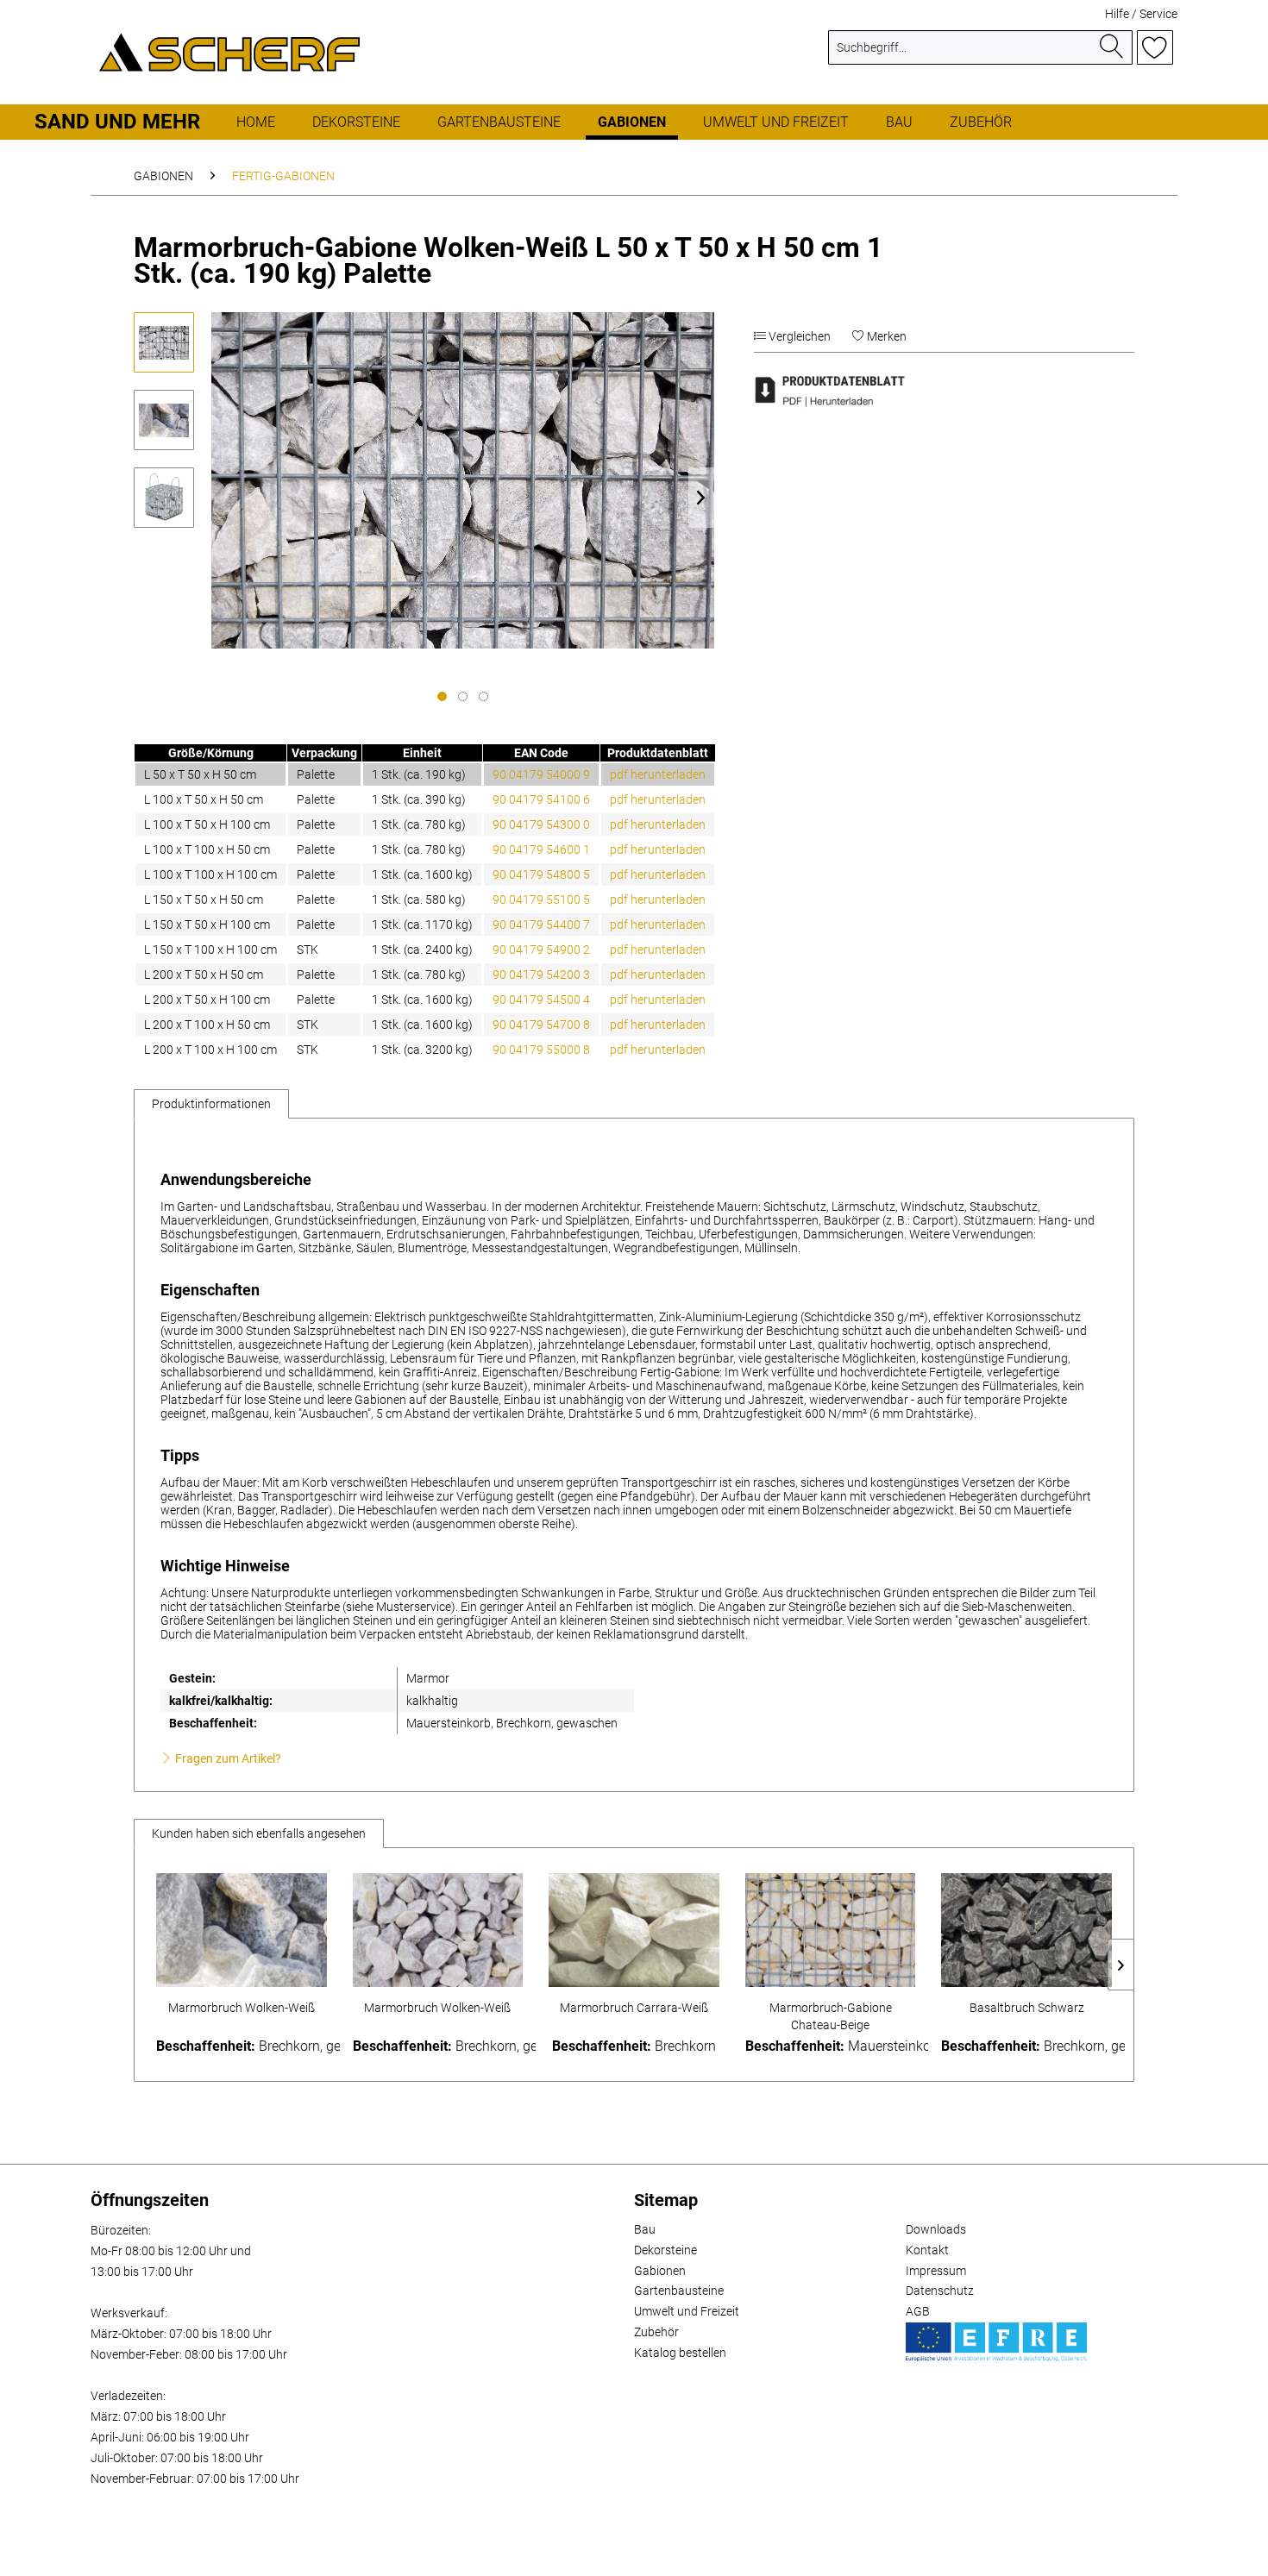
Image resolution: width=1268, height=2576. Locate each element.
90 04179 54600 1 (541, 849)
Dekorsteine (665, 2250)
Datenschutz (940, 2291)
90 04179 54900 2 (541, 950)
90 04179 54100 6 (541, 799)
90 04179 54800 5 (541, 874)
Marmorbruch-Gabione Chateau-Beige (831, 2016)
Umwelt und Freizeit (687, 2311)
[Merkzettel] (1155, 47)
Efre (996, 2342)
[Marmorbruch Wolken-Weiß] (242, 1930)
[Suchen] (1112, 47)
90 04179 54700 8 (541, 1025)
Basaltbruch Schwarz (1027, 2008)
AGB (918, 2311)
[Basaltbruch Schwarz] (1026, 1930)
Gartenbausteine (679, 2291)
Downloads (936, 2229)
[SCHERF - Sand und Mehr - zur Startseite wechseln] (229, 52)
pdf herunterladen (658, 774)
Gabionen (660, 2271)
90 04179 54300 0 (541, 824)
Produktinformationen (211, 1104)
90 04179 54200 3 (541, 975)
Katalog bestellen (680, 2353)
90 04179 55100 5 (541, 899)
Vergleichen (798, 336)
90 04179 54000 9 (541, 774)
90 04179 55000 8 (541, 1050)
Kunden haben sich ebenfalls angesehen (259, 1833)
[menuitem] (980, 54)
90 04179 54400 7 (541, 924)
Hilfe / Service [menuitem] (1141, 14)
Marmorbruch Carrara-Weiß (634, 2008)
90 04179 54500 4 (541, 1000)
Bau (645, 2229)
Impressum (936, 2271)
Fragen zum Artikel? (227, 1758)
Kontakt (927, 2250)
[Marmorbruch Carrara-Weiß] (634, 1930)
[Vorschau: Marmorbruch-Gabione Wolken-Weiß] (164, 342)
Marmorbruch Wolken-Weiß (242, 2008)
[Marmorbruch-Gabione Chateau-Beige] (831, 1930)
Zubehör (656, 2332)
